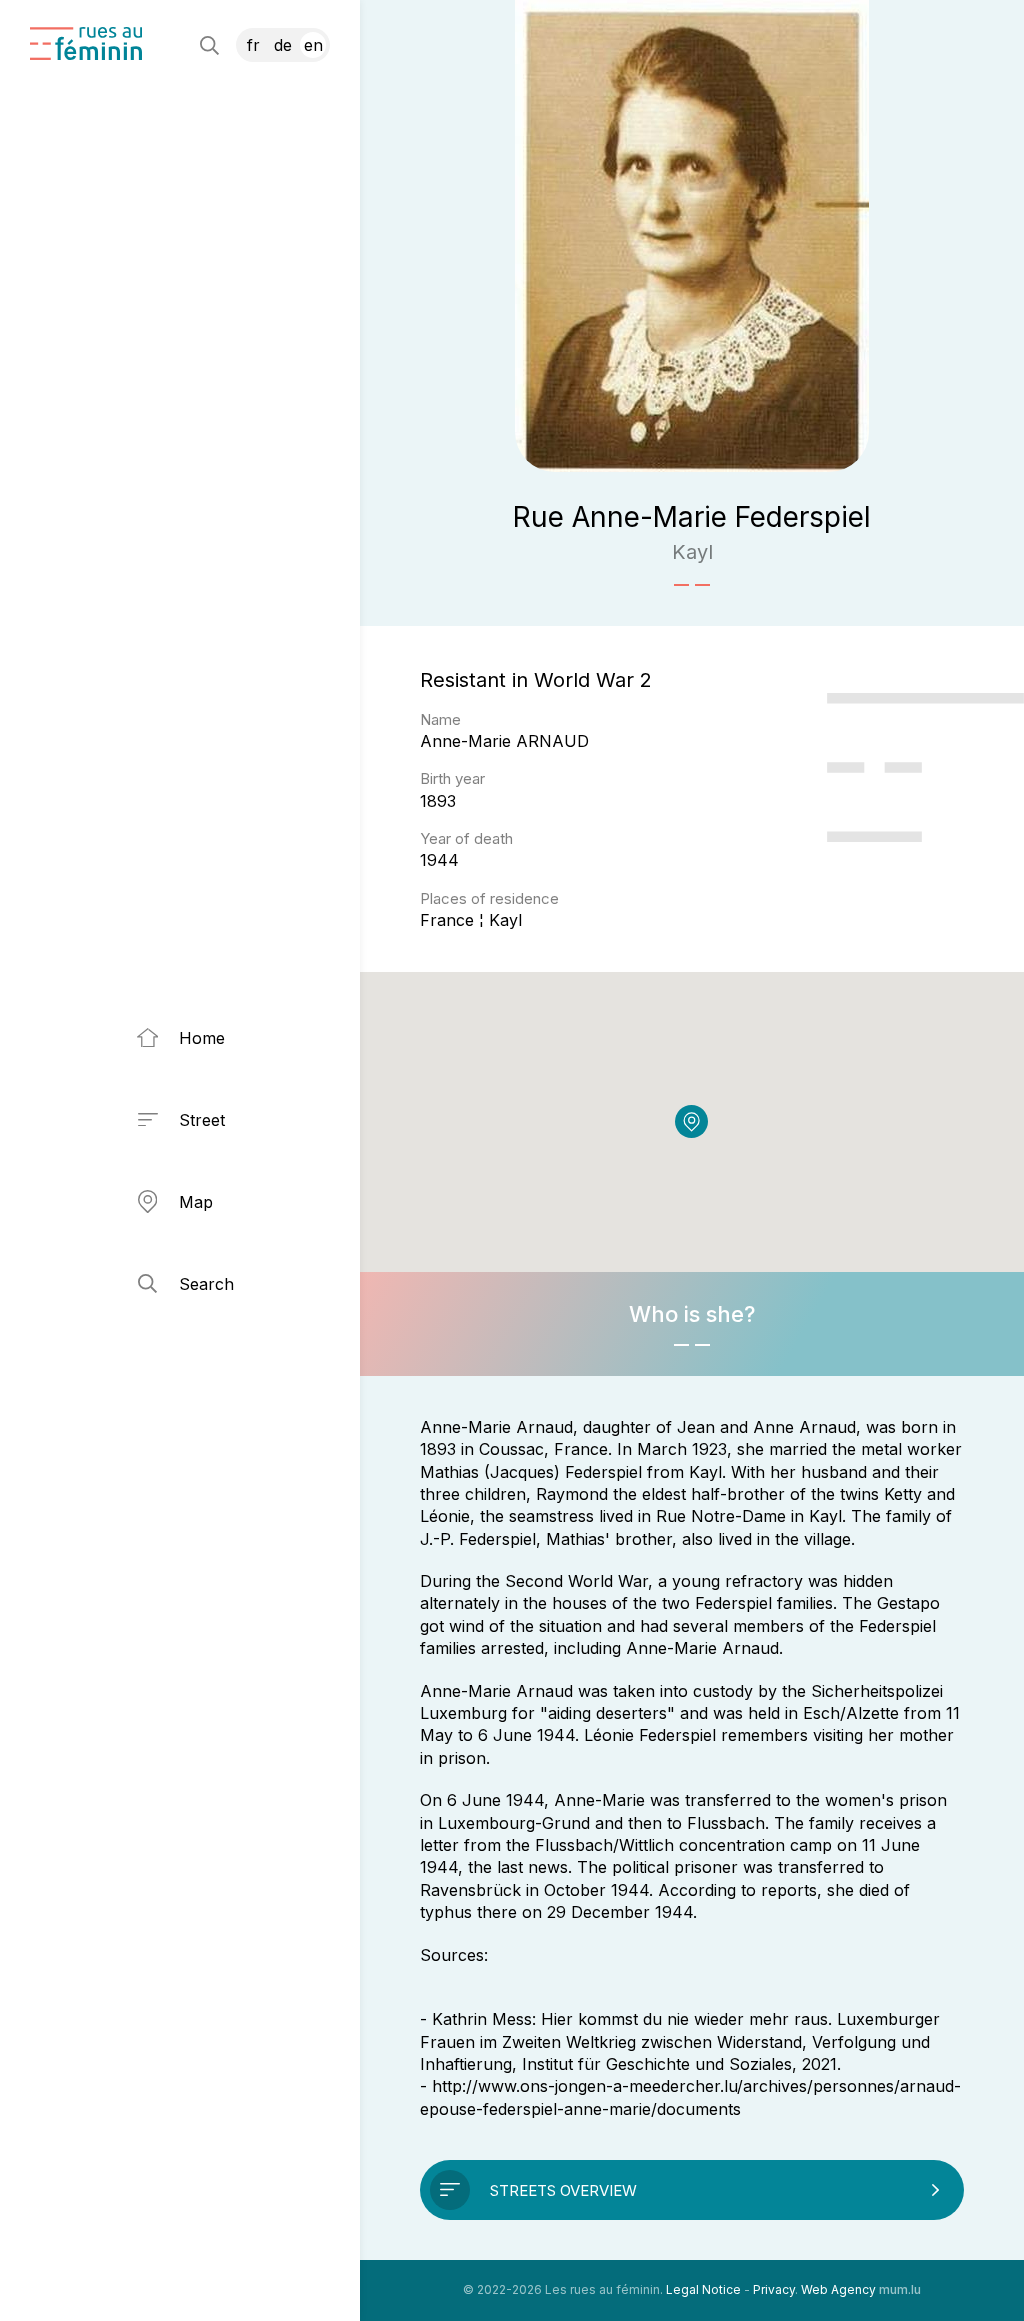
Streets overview (563, 2190)
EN (313, 45)
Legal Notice (703, 2289)
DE (283, 45)
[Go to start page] (86, 43)
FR (253, 45)
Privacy (774, 2289)
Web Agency (838, 2289)
